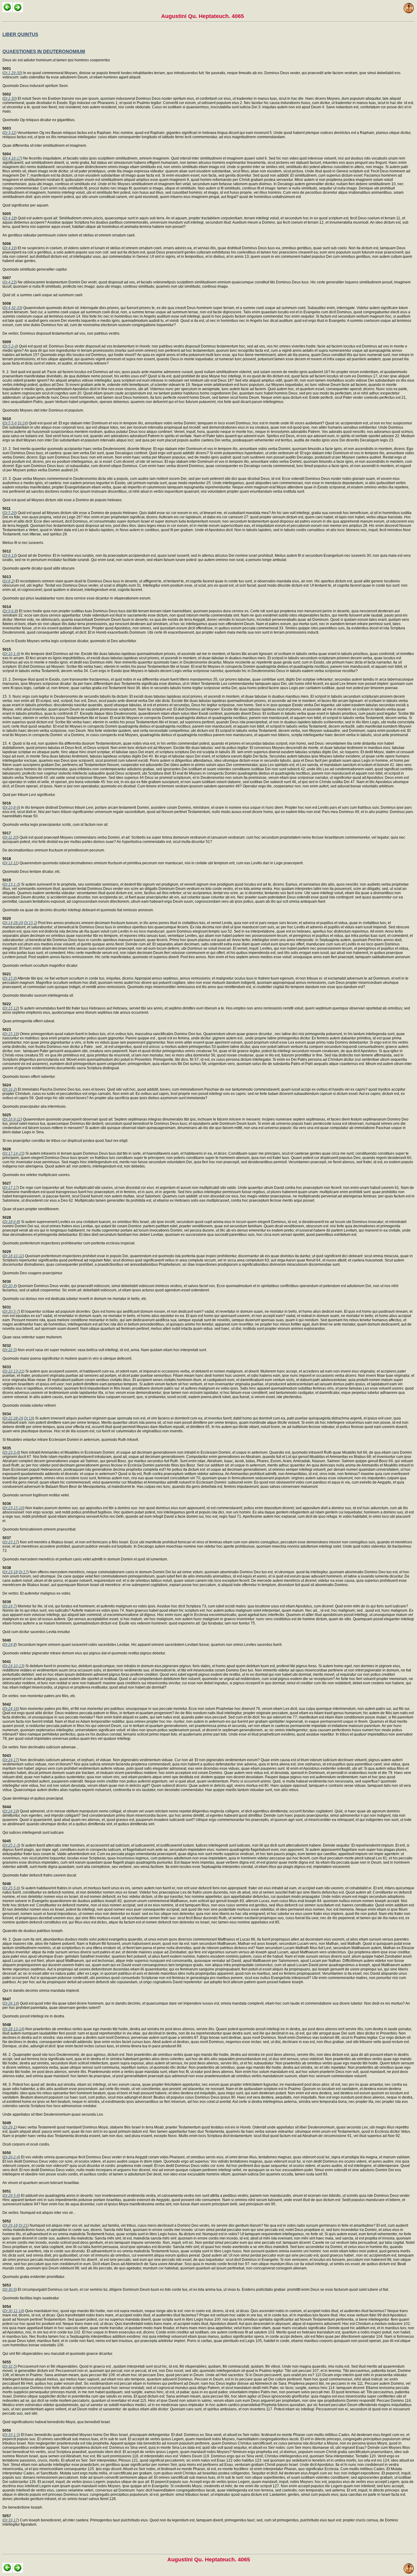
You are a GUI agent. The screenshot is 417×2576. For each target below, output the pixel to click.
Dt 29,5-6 (11, 2196)
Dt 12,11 (11, 863)
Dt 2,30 (10, 99)
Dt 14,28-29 (13, 923)
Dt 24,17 (11, 1760)
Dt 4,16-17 (12, 158)
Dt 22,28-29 (13, 1418)
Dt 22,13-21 (13, 1371)
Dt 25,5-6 (11, 1888)
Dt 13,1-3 (11, 884)
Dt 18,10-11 (13, 1256)
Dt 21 (23, 2225)
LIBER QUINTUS (20, 34)
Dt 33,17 (11, 2520)
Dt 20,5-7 (11, 1311)
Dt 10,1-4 (11, 654)
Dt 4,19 (10, 248)
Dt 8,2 (9, 581)
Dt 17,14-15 (13, 1153)
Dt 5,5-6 (10, 423)
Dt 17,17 (11, 1188)
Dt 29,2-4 (11, 2157)
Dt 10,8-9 (11, 808)
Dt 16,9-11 (12, 1119)
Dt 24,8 (10, 1645)
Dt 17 (23, 1572)
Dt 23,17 (11, 1542)
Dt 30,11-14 (13, 2311)
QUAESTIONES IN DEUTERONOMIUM (44, 51)
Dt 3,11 (9, 133)
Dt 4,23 (10, 282)
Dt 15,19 (11, 1034)
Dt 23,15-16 (13, 1508)
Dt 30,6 (10, 2290)
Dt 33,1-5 (11, 2435)
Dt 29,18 (11, 2225)
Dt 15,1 (30, 923)
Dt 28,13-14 (13, 2029)
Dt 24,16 (11, 1709)
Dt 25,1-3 (11, 1845)
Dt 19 (29, 1418)
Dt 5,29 (10, 513)
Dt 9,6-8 (10, 611)
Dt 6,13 (10, 556)
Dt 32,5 (10, 2366)
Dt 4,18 (10, 218)
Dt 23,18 (11, 1572)
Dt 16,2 (10, 1089)
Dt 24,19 (11, 1811)
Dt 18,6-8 (11, 1222)
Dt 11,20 (11, 837)
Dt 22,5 (10, 1350)
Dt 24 (22, 423)
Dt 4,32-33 (12, 308)
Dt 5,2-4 (10, 346)
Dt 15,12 (11, 1008)
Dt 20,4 (10, 1286)
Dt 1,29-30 (12, 73)
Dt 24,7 (10, 1606)
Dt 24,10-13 (13, 1666)
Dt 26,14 (11, 2003)
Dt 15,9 (10, 978)
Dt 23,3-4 (11, 1452)
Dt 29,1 (10, 2127)
